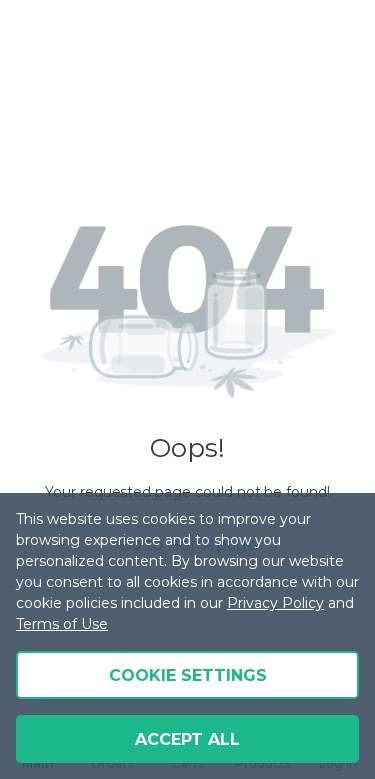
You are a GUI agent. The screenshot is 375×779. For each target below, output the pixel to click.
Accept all (187, 739)
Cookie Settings (188, 675)
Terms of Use (62, 624)
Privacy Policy (275, 603)
